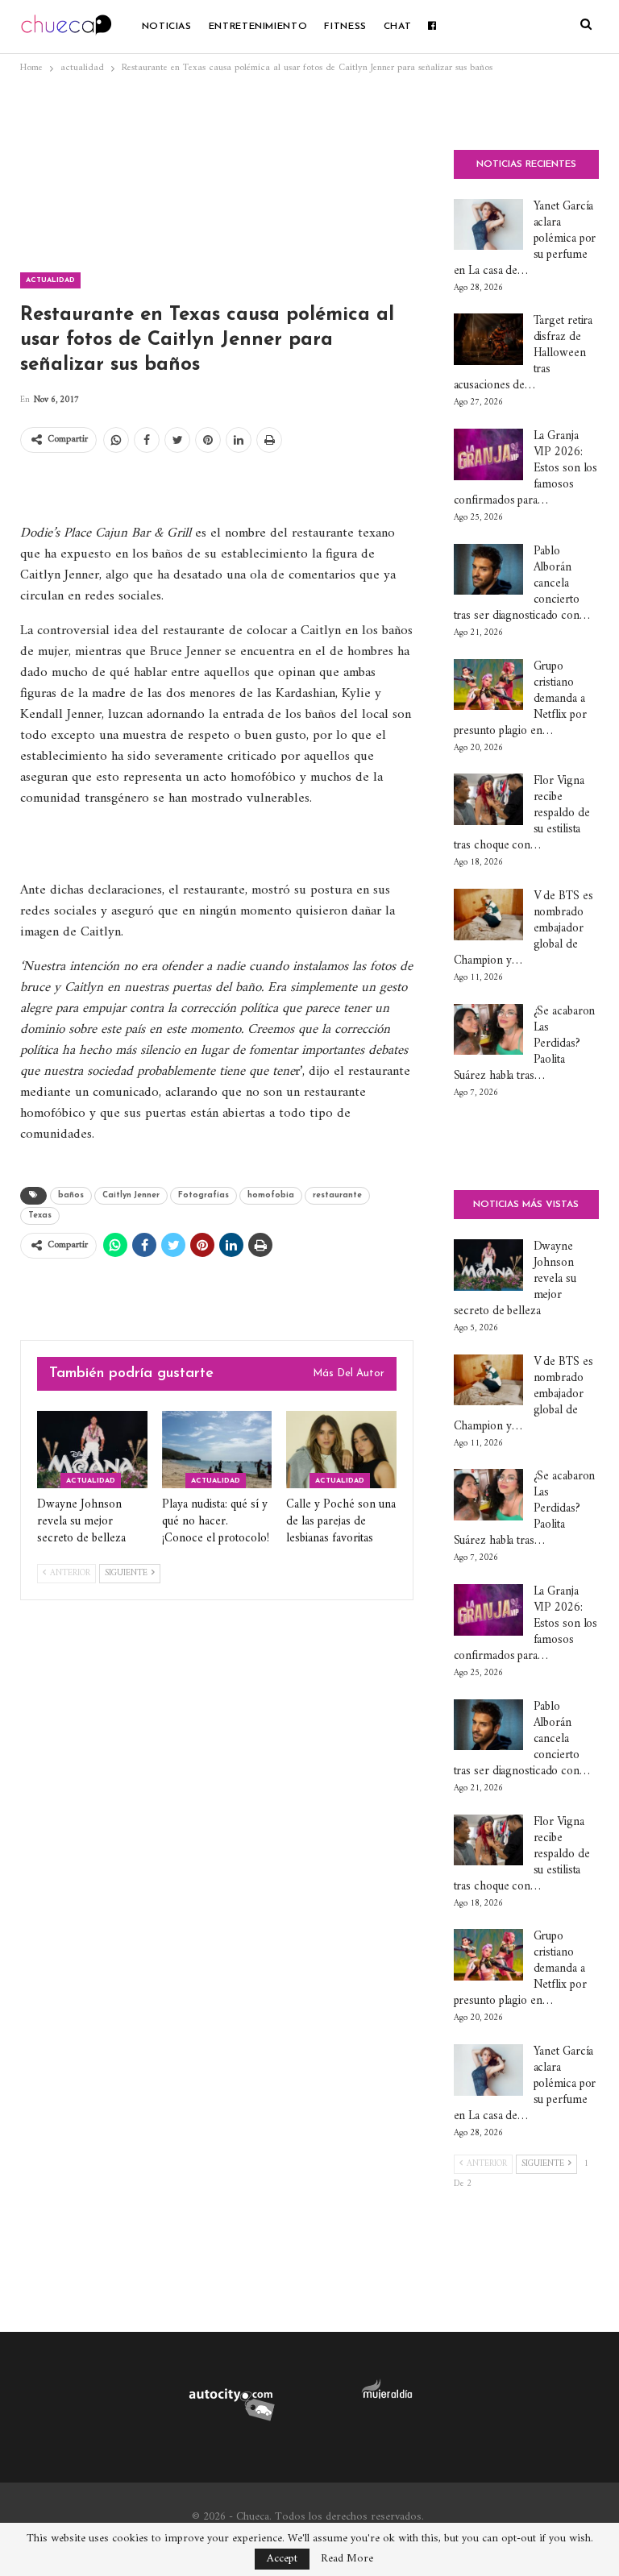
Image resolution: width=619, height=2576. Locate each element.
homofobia (271, 1195)
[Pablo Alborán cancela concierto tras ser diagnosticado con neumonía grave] (488, 570)
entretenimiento (258, 27)
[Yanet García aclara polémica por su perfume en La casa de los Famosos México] (488, 225)
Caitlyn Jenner (131, 1195)
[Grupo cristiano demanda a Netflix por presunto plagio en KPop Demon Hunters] (488, 685)
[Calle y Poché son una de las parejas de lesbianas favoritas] (341, 1450)
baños (71, 1195)
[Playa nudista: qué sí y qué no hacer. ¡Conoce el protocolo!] (217, 1450)
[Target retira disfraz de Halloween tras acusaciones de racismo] (488, 339)
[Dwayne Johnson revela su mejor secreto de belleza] (92, 1450)
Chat (398, 27)
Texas (40, 1215)
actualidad (50, 280)
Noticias (167, 27)
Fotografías (204, 1195)
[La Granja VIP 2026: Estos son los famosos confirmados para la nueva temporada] (488, 454)
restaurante (337, 1195)
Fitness (345, 27)
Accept (282, 2559)
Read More (347, 2559)
